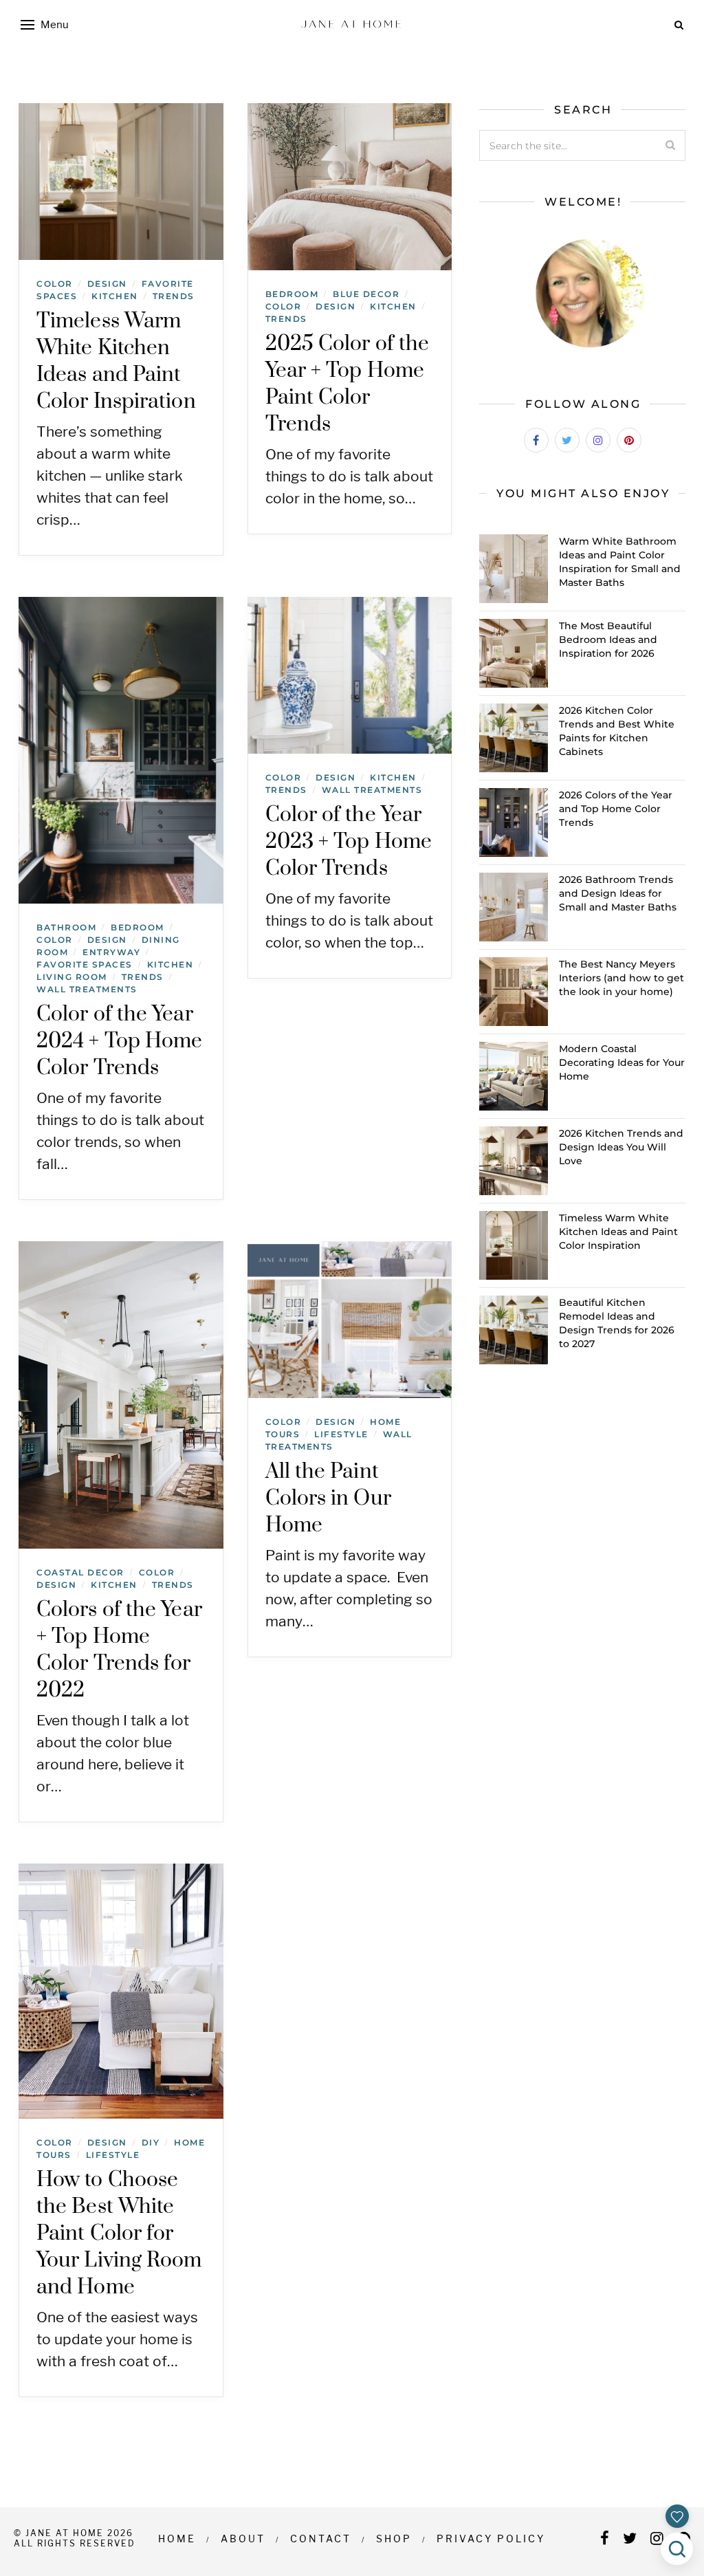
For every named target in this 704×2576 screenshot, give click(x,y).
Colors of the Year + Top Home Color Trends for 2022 (119, 1650)
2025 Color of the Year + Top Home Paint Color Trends (348, 384)
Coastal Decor (80, 1572)
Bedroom (292, 294)
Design (107, 284)
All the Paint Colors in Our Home (328, 1498)
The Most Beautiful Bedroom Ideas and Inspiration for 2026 (608, 640)
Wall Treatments (87, 989)
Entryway (111, 952)
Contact (321, 2539)
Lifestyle (341, 1434)
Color (55, 284)
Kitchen (115, 296)
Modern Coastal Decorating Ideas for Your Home (622, 1062)
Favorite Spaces (85, 964)
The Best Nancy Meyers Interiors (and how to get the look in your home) (621, 978)
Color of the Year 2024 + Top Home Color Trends (120, 1041)
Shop (394, 2539)
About (243, 2539)
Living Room (72, 977)
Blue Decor (366, 294)
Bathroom (66, 927)
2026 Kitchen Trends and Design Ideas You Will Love (621, 1147)
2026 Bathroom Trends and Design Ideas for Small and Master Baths (618, 893)
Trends (174, 296)
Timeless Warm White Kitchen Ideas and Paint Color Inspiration (116, 361)
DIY (151, 2142)
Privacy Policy (491, 2539)
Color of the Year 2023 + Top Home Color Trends (349, 842)
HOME (177, 2539)
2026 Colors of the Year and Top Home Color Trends (616, 809)
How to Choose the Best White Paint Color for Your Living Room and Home (119, 2234)
